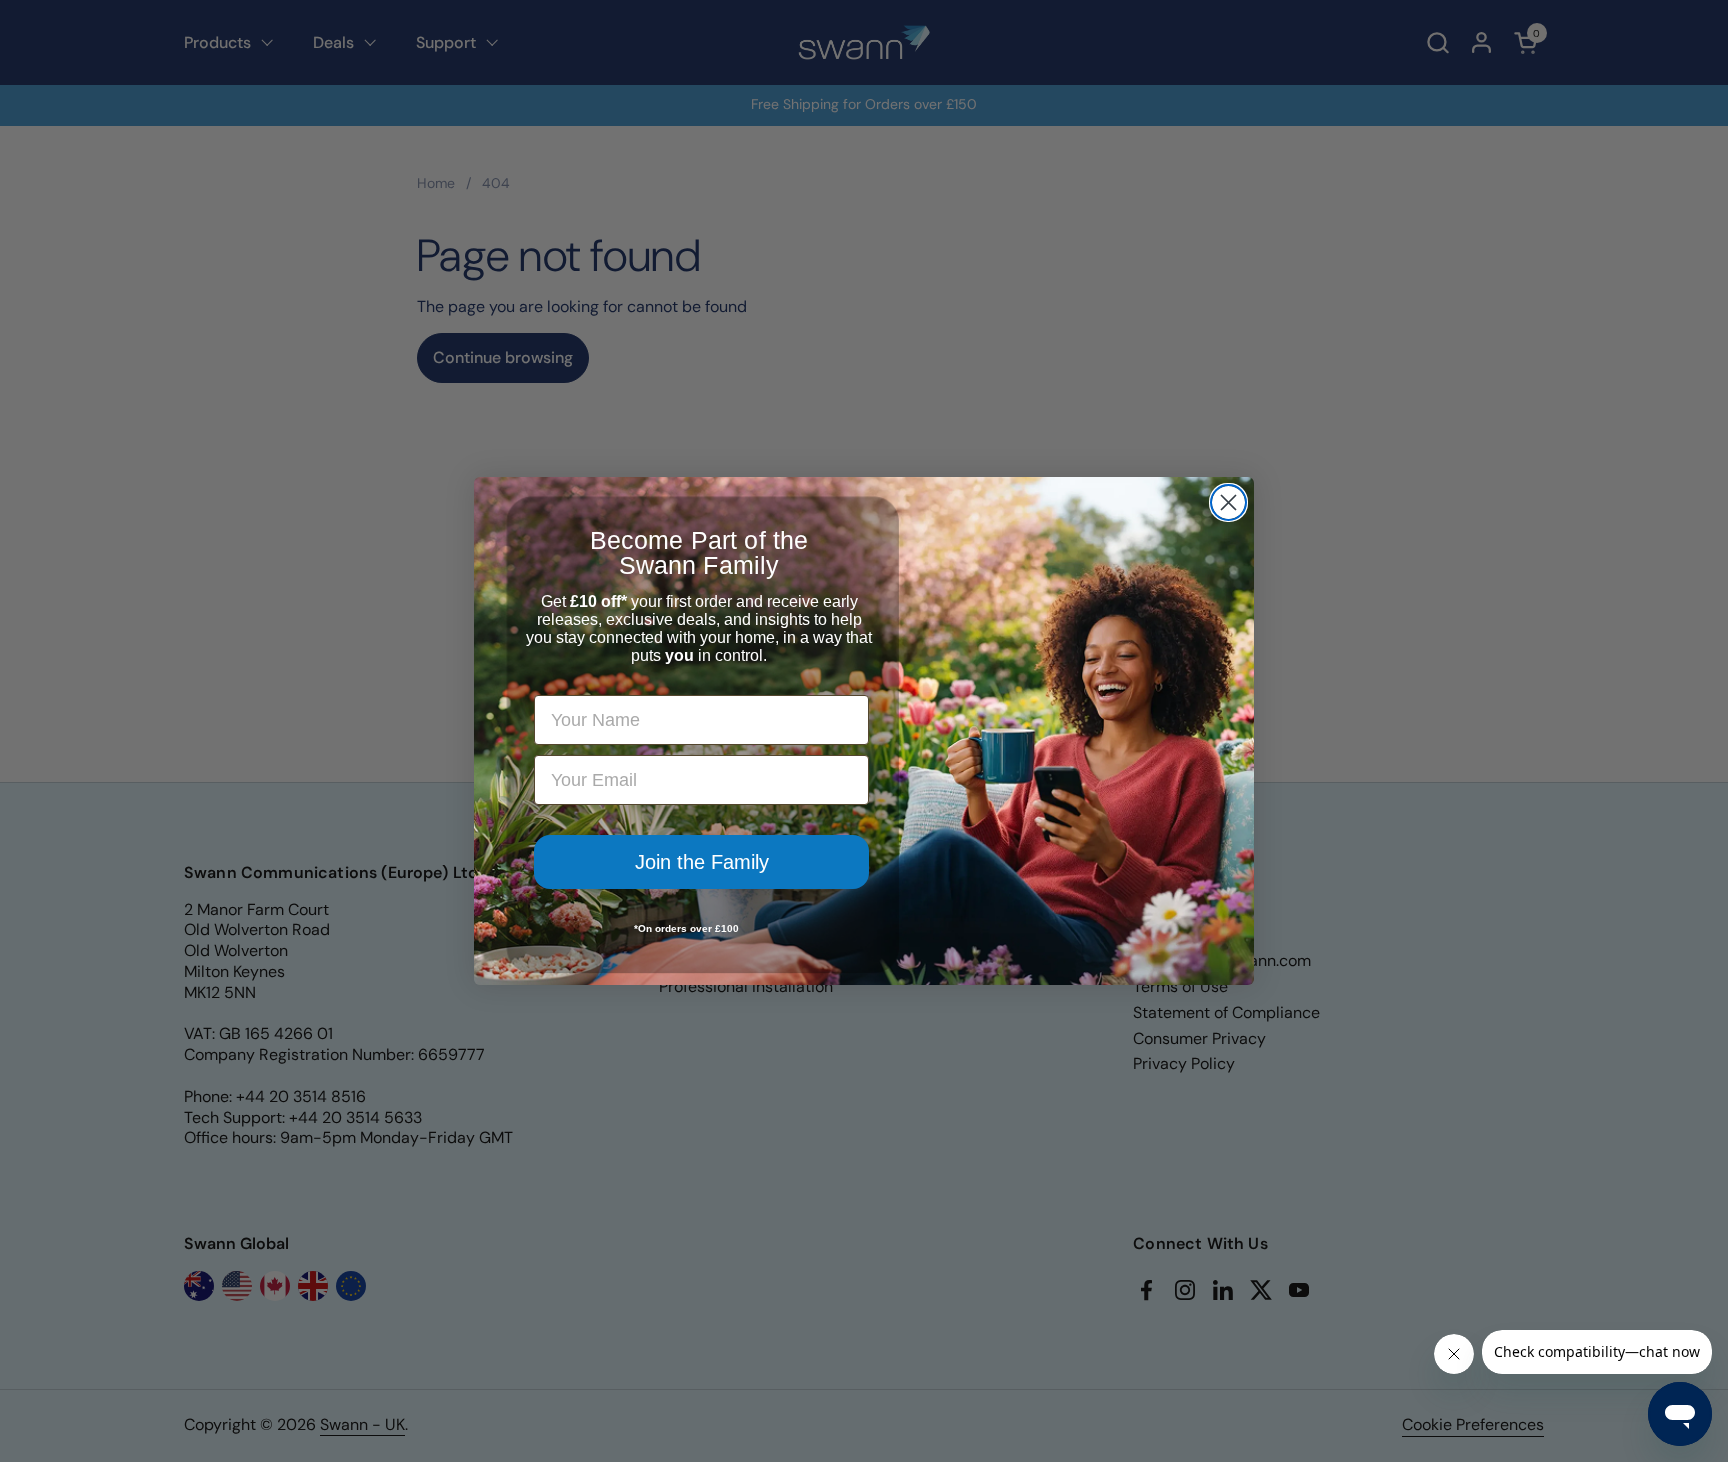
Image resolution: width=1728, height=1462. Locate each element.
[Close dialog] (1228, 502)
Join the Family (702, 862)
